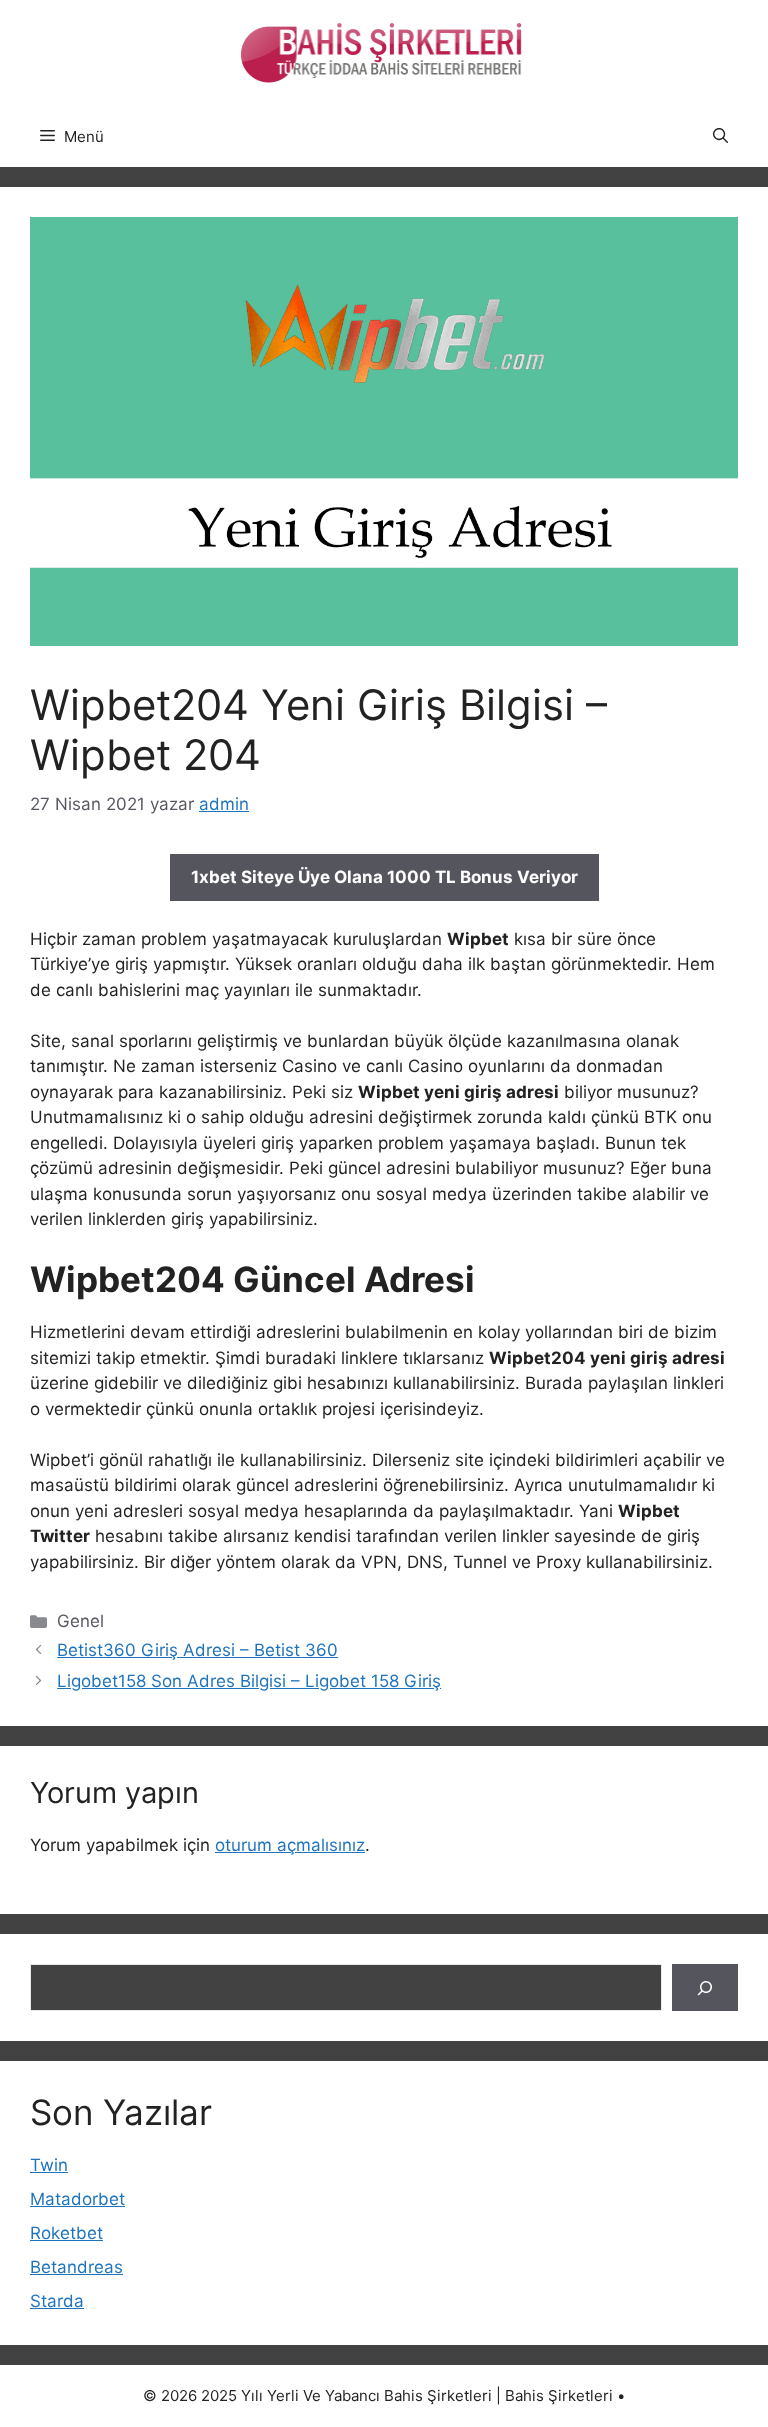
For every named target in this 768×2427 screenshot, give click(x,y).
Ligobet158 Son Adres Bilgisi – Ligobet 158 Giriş (249, 1681)
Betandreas (76, 2267)
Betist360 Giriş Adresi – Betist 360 (197, 1650)
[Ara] (705, 1988)
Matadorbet (77, 2199)
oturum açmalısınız (290, 1845)
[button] (720, 137)
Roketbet (66, 2233)
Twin (49, 2165)
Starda (57, 2301)
